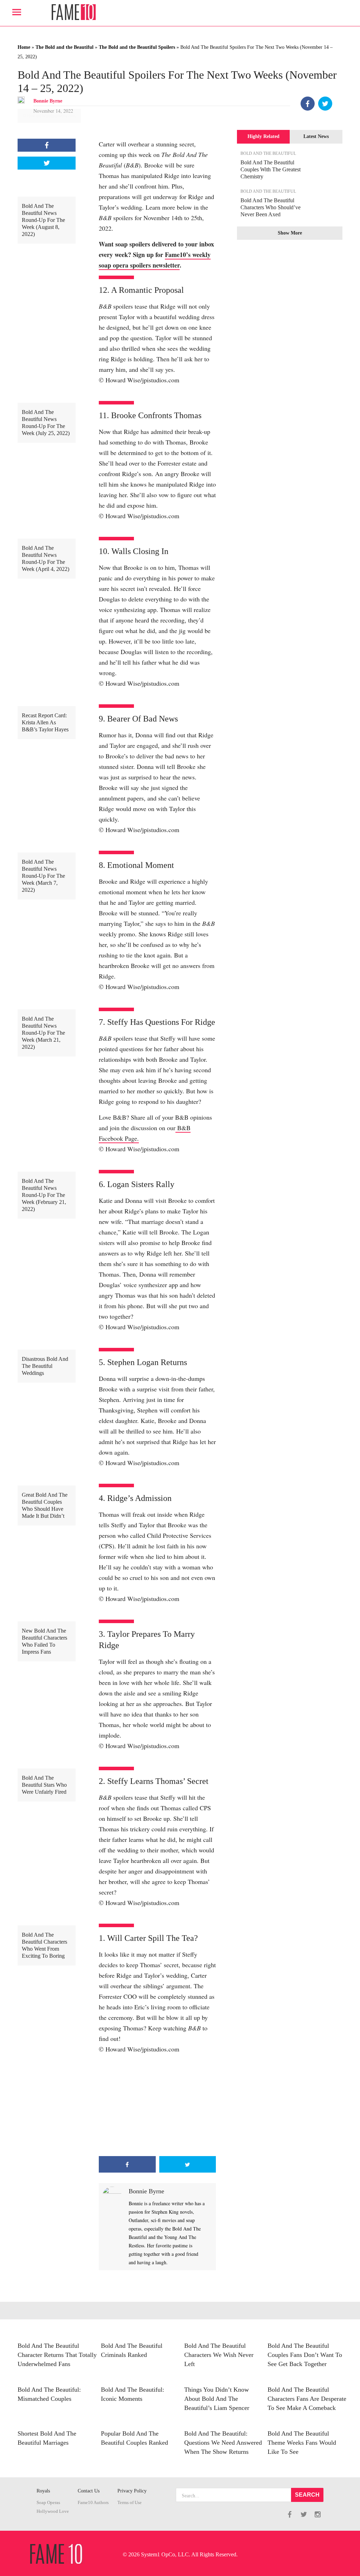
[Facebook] (308, 104)
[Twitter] (325, 104)
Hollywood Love (53, 2511)
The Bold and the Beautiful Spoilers (137, 47)
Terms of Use (130, 2503)
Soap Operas (48, 2503)
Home (24, 47)
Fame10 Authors (93, 2503)
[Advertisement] (157, 2105)
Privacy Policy (132, 2491)
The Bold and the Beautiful (65, 47)
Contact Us (89, 2491)
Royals (43, 2491)
